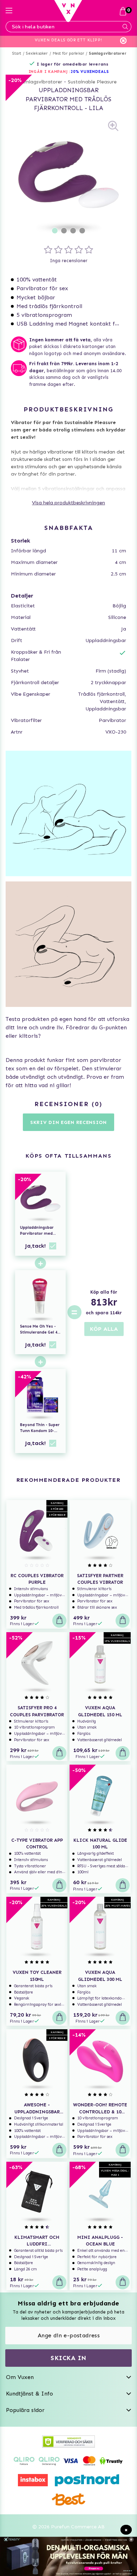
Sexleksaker (37, 53)
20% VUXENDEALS (90, 72)
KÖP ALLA (104, 1329)
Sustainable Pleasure (92, 82)
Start (17, 53)
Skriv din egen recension (68, 1122)
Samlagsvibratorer (107, 53)
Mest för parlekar (68, 53)
